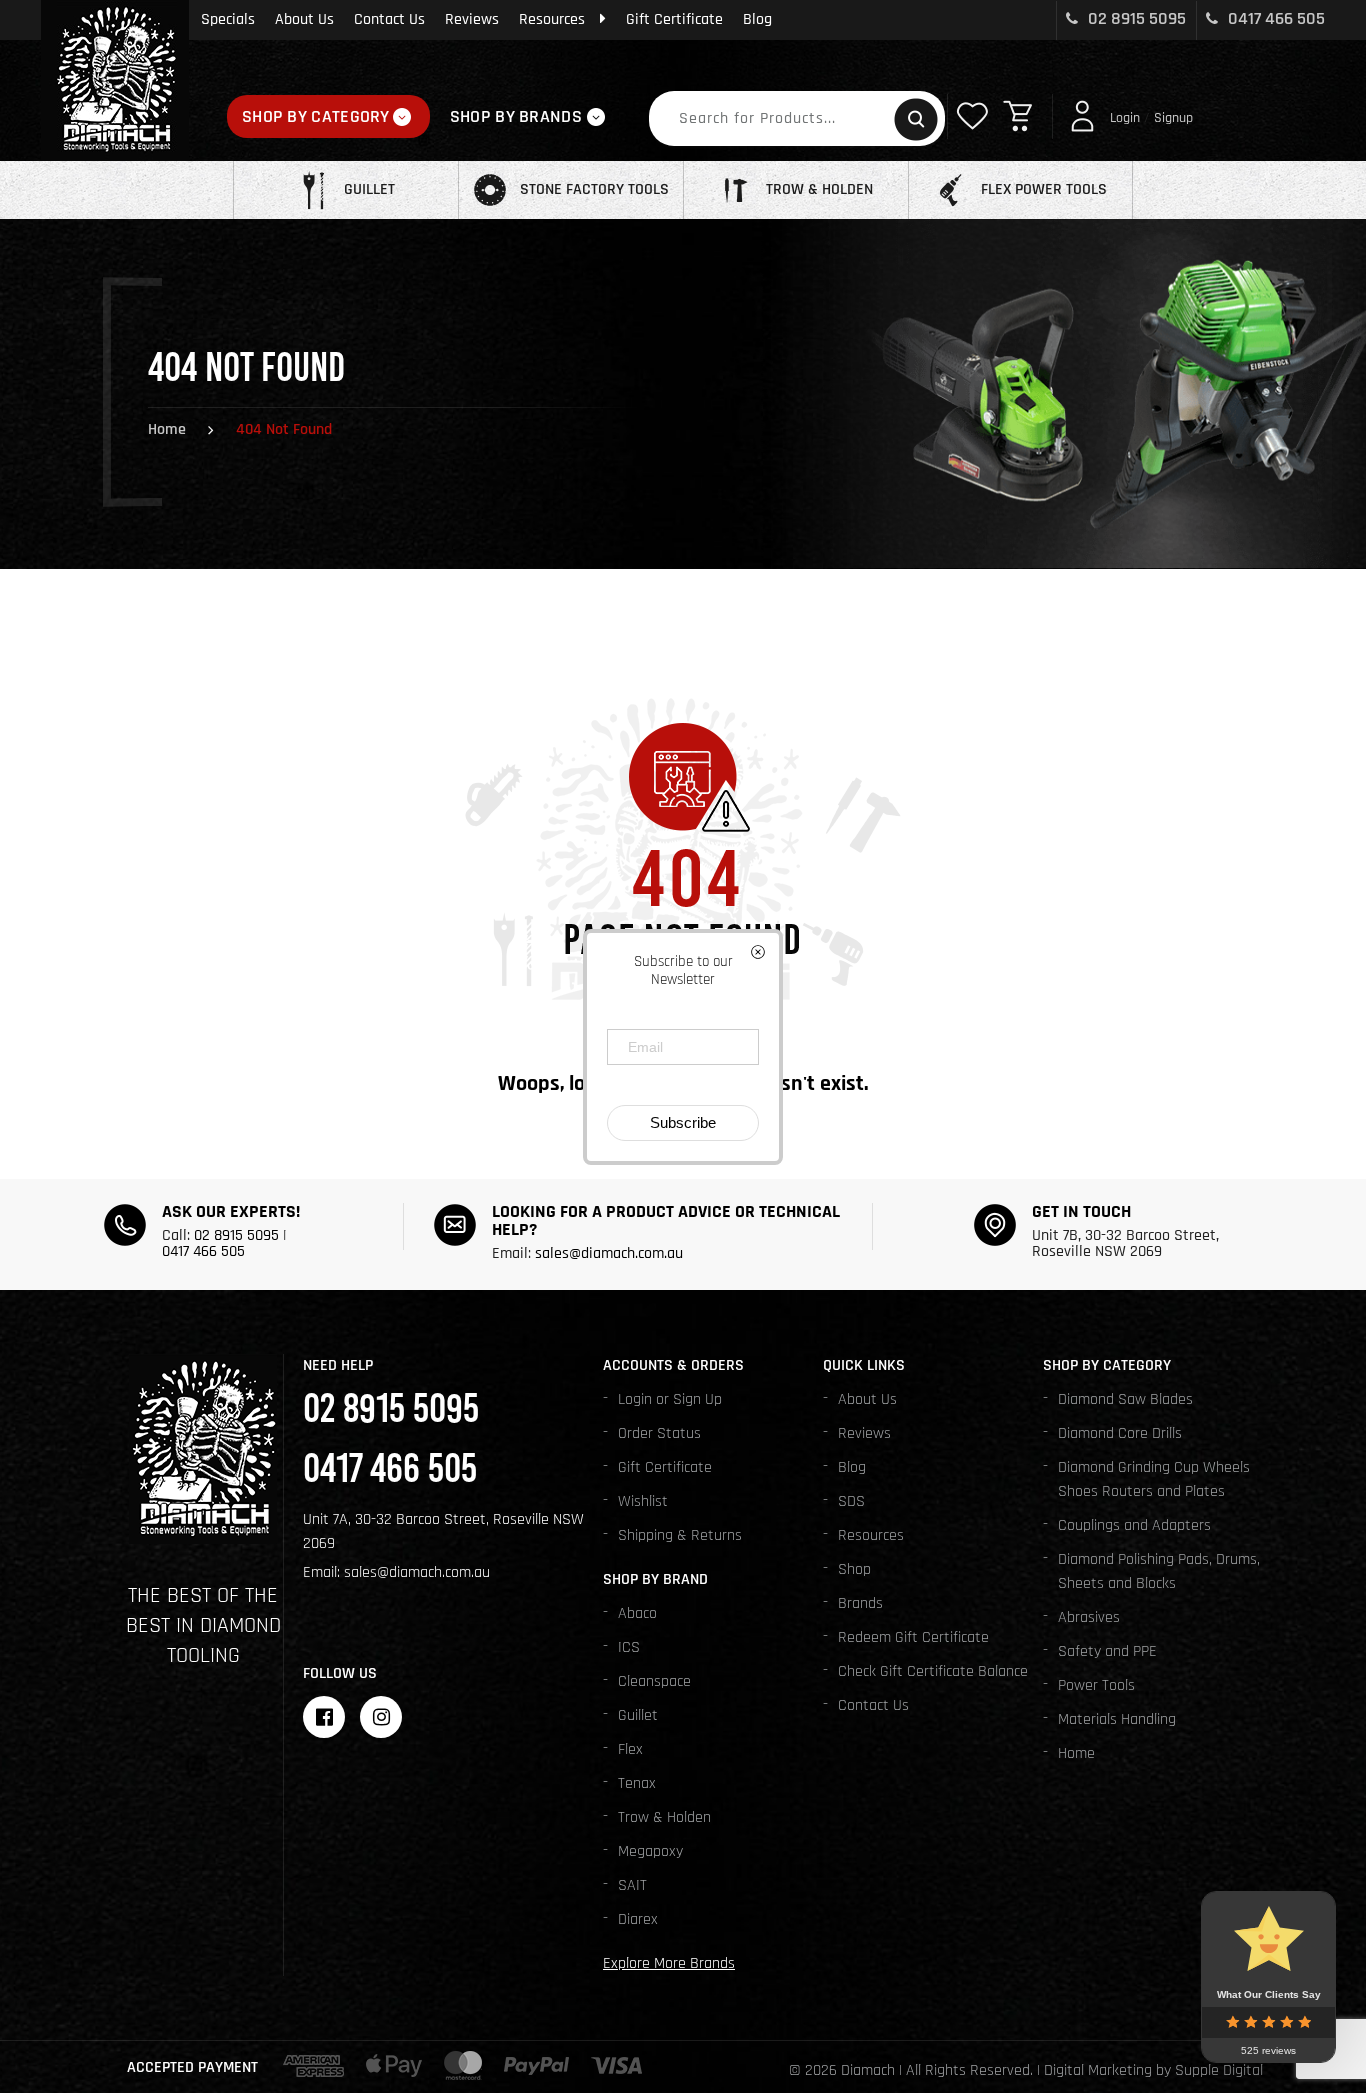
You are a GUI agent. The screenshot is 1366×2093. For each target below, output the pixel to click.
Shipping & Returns (680, 1535)
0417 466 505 (1274, 18)
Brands (860, 1603)
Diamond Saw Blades (1125, 1399)
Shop (854, 1569)
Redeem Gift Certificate (913, 1637)
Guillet (638, 1715)
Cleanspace (654, 1681)
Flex (630, 1749)
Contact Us (389, 19)
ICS (629, 1647)
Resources (552, 19)
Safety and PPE (1107, 1651)
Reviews (472, 19)
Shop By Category (316, 116)
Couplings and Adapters (1134, 1525)
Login (1125, 118)
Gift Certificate (674, 19)
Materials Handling (1117, 1719)
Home (167, 429)
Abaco (637, 1613)
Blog (757, 19)
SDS (851, 1501)
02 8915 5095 (1135, 18)
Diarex (638, 1919)
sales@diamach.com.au (609, 1253)
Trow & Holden (664, 1817)
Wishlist (643, 1501)
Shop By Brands (516, 116)
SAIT (632, 1885)
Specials (228, 19)
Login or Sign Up (670, 1399)
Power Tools (1096, 1685)
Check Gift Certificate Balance (933, 1671)
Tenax (637, 1783)
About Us (304, 19)
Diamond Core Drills (1120, 1433)
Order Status (659, 1433)
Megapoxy (650, 1851)
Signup (1173, 118)
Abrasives (1089, 1617)
